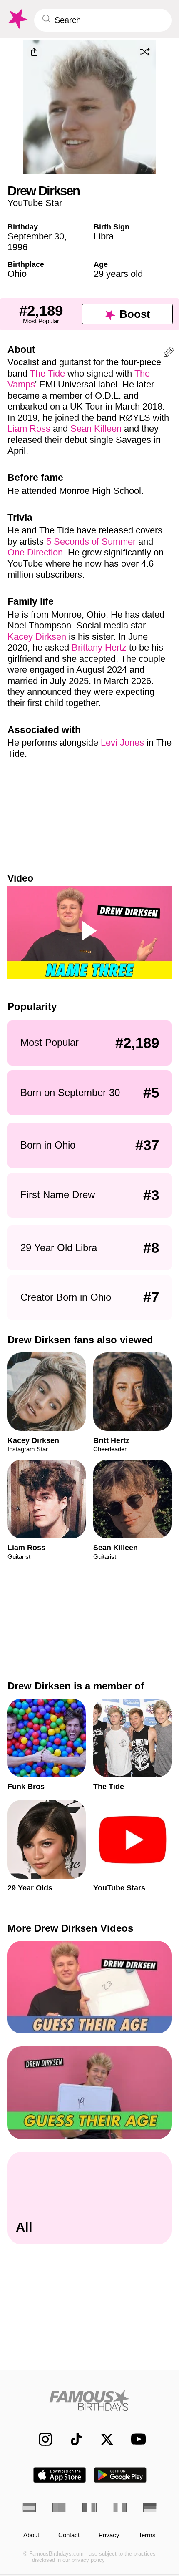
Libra (104, 236)
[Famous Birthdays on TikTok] (72, 2439)
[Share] (35, 52)
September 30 (36, 236)
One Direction (35, 552)
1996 (17, 247)
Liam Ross (29, 428)
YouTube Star (35, 203)
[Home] (89, 2400)
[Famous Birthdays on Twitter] (102, 2439)
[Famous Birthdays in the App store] (60, 2475)
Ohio (17, 274)
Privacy (109, 2535)
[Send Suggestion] (169, 353)
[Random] (145, 52)
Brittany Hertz (99, 647)
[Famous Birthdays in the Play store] (121, 2475)
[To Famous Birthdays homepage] (17, 19)
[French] (89, 2508)
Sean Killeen (96, 428)
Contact (69, 2535)
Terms (147, 2535)
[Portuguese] (59, 2508)
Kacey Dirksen (37, 637)
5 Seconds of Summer (91, 542)
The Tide (47, 373)
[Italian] (120, 2508)
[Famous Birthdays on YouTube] (136, 2439)
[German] (150, 2508)
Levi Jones (122, 743)
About (31, 2535)
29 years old (118, 274)
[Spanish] (29, 2508)
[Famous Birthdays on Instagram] (41, 2439)
